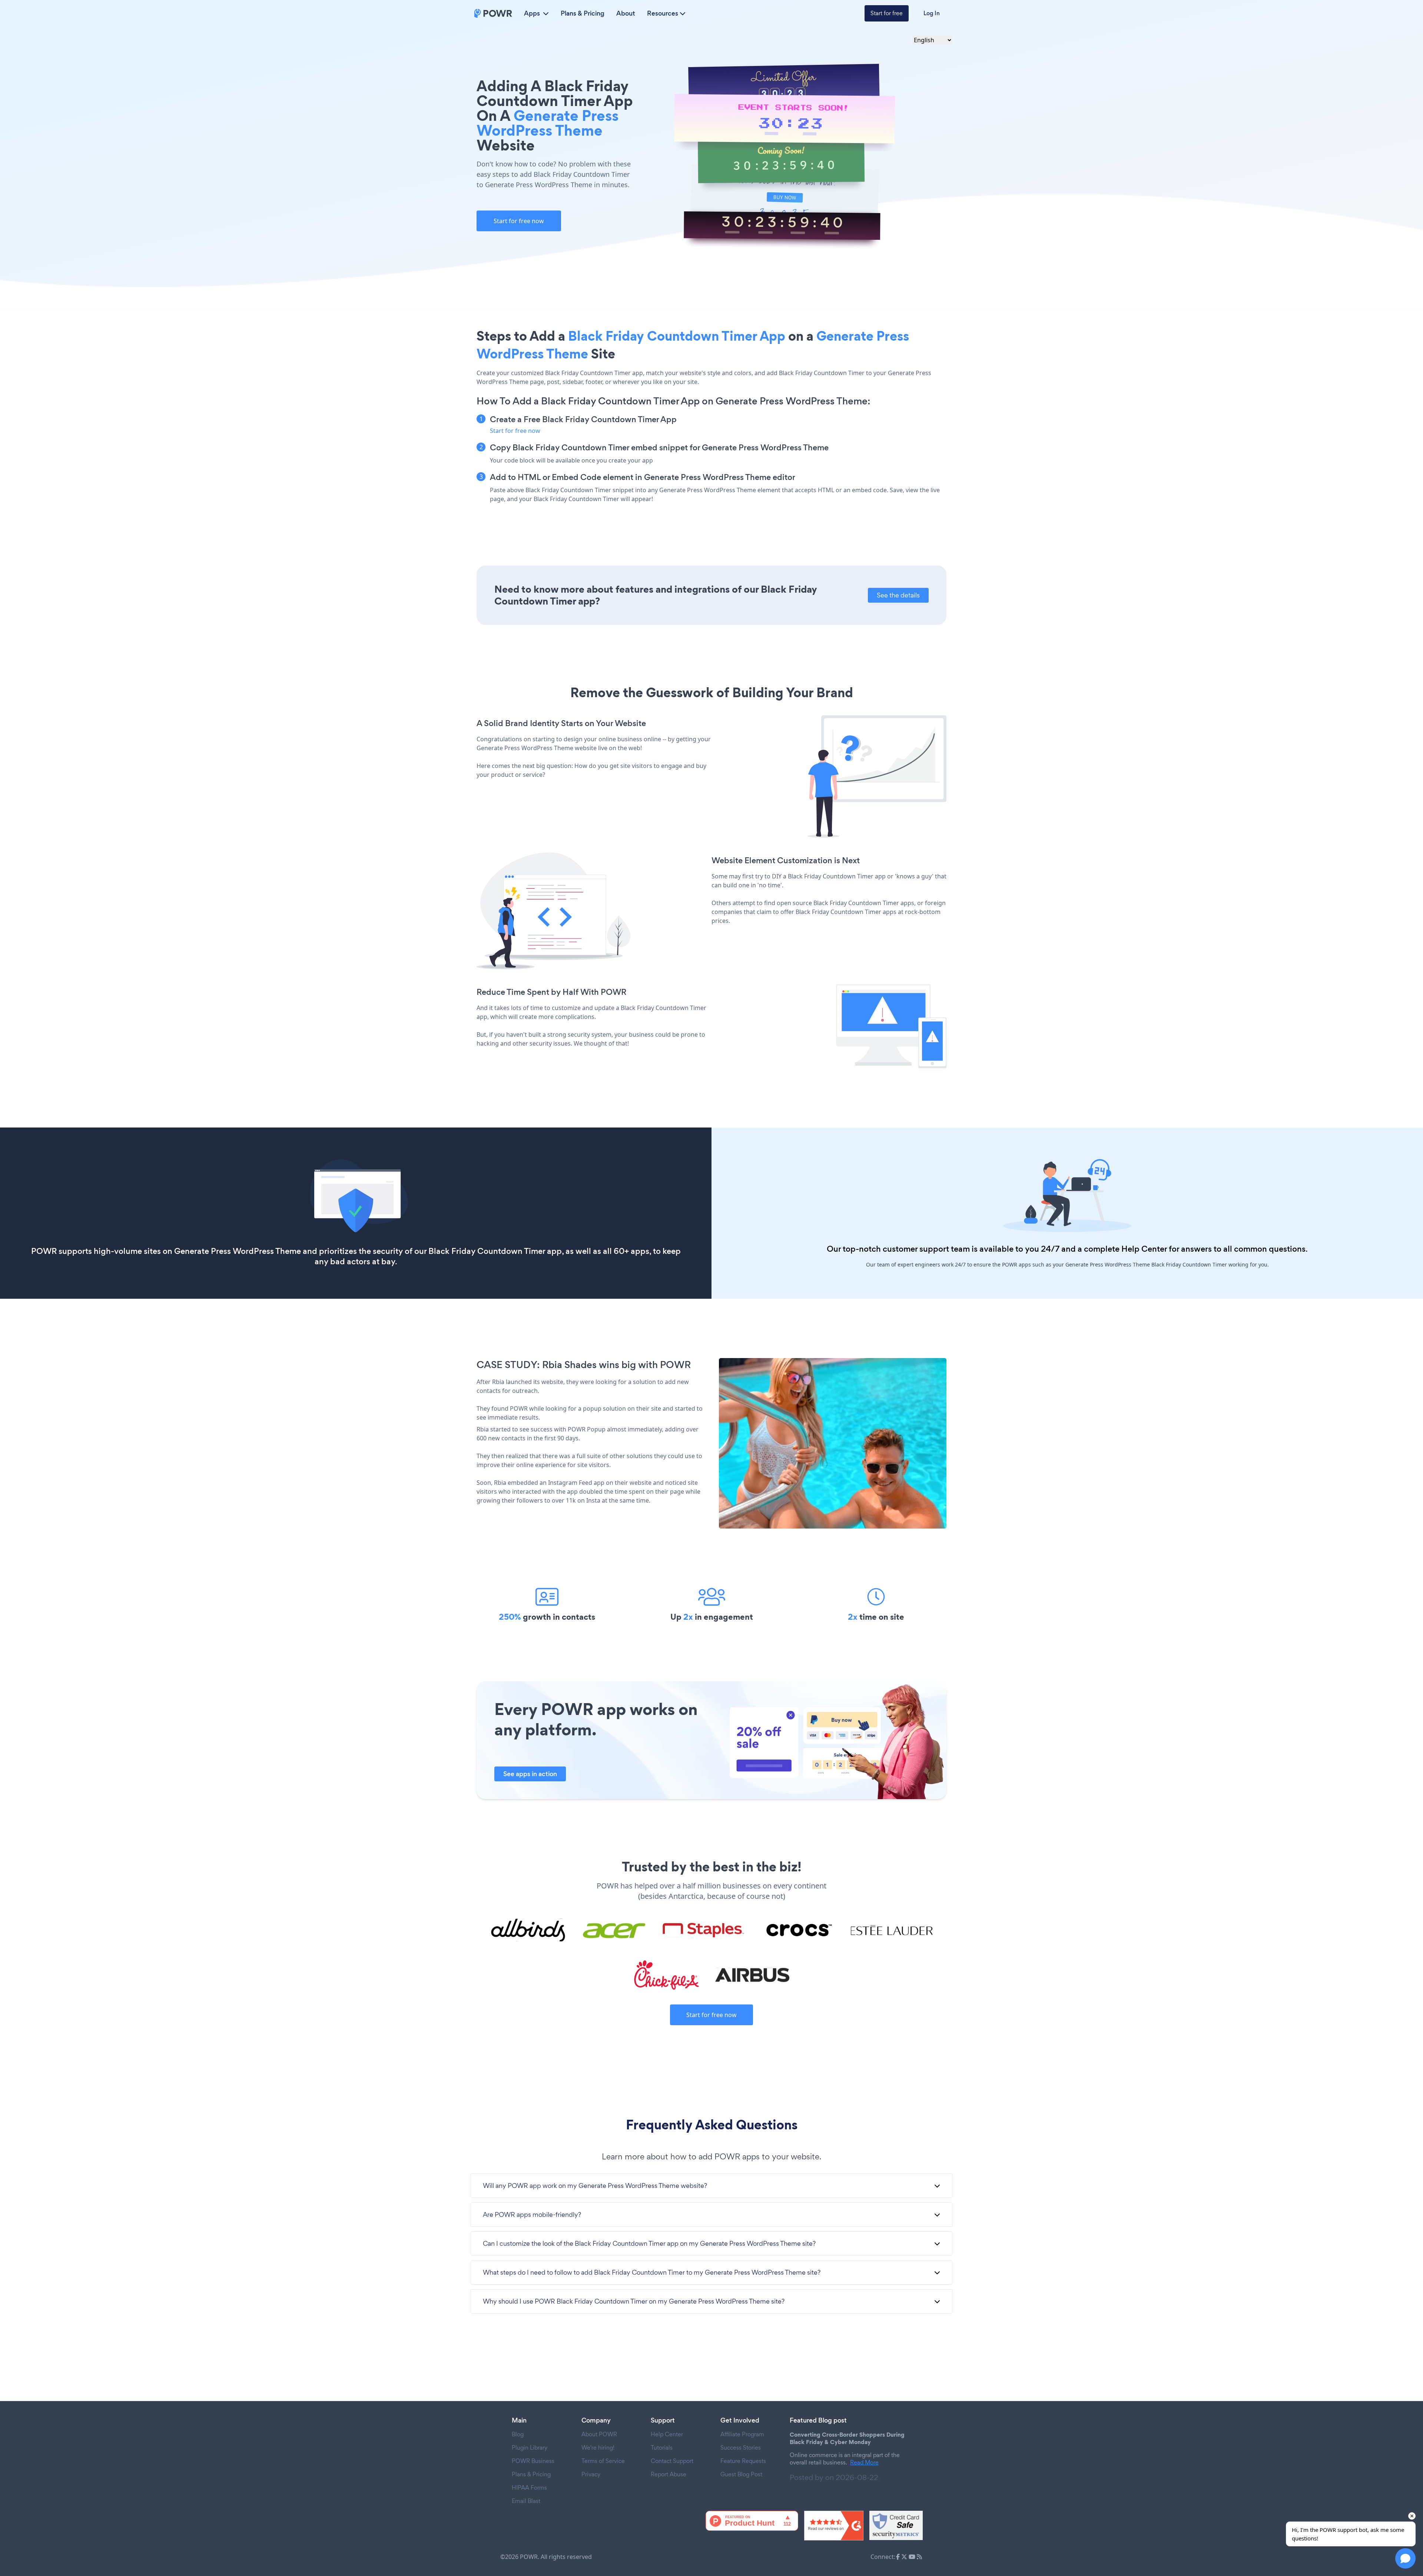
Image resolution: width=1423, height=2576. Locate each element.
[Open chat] (1405, 2558)
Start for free (887, 13)
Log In (932, 13)
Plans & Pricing (583, 13)
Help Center (1144, 1249)
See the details (898, 595)
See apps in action (530, 1774)
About (626, 13)
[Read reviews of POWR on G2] (834, 2526)
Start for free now (519, 221)
